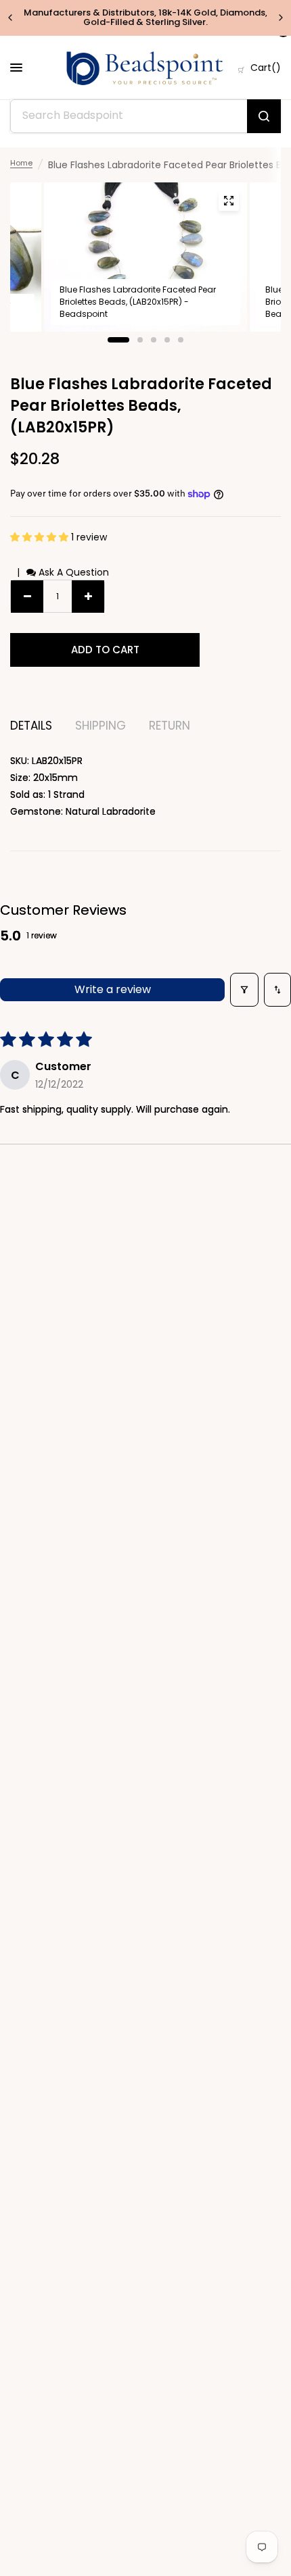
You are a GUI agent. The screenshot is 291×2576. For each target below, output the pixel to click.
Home (21, 163)
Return (170, 726)
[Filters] (244, 990)
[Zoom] (229, 201)
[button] (41, 537)
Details (31, 726)
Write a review (113, 989)
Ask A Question (72, 572)
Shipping (100, 726)
